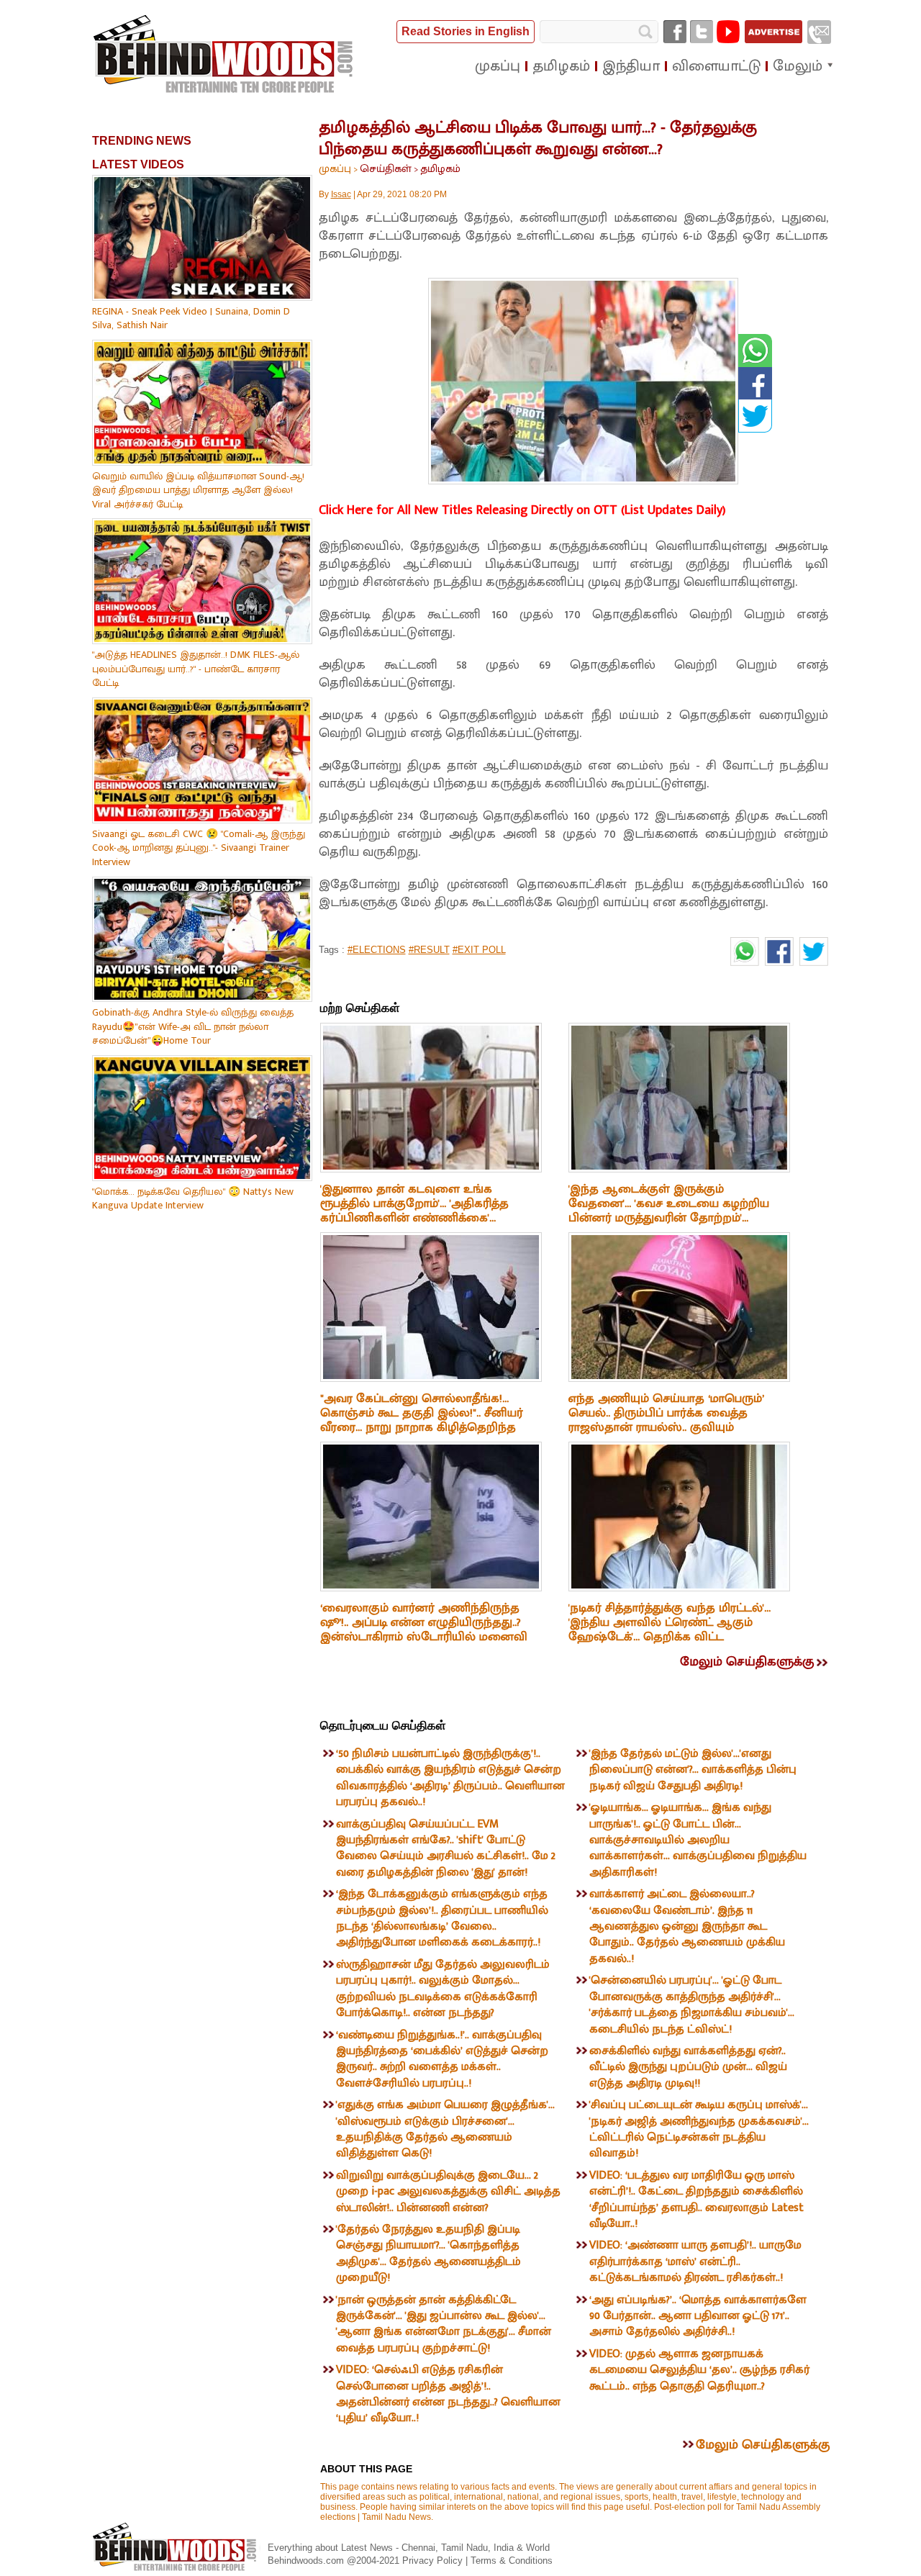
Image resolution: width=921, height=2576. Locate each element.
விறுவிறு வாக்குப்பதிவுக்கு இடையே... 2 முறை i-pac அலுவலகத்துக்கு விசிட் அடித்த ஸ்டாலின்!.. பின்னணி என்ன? (448, 2192)
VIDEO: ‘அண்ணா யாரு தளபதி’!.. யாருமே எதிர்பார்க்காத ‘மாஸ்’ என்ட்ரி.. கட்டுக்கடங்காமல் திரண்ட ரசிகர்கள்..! (695, 2261)
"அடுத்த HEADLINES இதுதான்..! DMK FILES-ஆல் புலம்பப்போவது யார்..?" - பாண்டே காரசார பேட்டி (196, 669)
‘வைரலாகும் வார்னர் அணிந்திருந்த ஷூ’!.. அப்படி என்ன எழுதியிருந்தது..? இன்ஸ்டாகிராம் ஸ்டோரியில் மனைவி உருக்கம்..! (424, 1630)
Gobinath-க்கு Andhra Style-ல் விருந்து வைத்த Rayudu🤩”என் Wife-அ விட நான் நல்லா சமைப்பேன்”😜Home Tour (193, 1026)
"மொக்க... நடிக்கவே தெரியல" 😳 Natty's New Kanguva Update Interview (193, 1199)
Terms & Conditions (512, 2561)
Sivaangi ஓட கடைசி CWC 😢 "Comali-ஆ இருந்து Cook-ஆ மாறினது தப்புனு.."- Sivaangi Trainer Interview (199, 848)
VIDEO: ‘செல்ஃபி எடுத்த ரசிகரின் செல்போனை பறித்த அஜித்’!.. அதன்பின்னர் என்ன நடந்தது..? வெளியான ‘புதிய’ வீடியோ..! (448, 2394)
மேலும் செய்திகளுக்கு (747, 1662)
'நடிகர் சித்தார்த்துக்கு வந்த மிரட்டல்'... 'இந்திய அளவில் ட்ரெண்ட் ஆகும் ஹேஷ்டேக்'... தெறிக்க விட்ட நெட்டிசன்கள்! (670, 1630)
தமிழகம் (440, 169)
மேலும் (798, 66)
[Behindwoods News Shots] (224, 55)
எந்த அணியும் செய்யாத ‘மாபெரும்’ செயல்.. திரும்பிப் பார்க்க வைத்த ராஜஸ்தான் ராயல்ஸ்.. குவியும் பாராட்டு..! (666, 1420)
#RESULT (429, 950)
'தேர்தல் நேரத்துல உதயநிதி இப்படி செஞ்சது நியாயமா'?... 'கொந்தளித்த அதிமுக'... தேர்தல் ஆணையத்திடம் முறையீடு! (428, 2254)
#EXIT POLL (479, 950)
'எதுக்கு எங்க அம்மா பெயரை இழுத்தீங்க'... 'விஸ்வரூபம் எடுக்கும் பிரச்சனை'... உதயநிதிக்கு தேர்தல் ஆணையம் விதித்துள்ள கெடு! (445, 2129)
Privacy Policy (434, 2561)
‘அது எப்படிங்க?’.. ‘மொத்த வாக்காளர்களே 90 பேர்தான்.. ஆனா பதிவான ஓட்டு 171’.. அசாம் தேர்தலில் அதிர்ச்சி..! (698, 2316)
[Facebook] (675, 32)
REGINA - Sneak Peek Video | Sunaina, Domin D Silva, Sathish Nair (191, 318)
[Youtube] (728, 32)
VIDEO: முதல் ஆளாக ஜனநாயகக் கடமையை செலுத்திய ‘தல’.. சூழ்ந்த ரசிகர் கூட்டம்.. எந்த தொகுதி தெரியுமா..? (699, 2370)
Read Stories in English (466, 31)
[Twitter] (702, 32)
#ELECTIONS (377, 950)
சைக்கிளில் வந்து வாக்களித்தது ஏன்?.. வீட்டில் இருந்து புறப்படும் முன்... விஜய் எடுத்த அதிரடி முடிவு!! (688, 2067)
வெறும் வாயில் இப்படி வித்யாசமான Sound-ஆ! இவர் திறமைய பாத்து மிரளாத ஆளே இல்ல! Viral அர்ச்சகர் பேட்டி (198, 490)
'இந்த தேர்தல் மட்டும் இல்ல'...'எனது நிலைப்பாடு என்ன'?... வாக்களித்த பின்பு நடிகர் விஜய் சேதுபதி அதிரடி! (693, 1770)
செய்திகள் (386, 169)
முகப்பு (335, 169)
